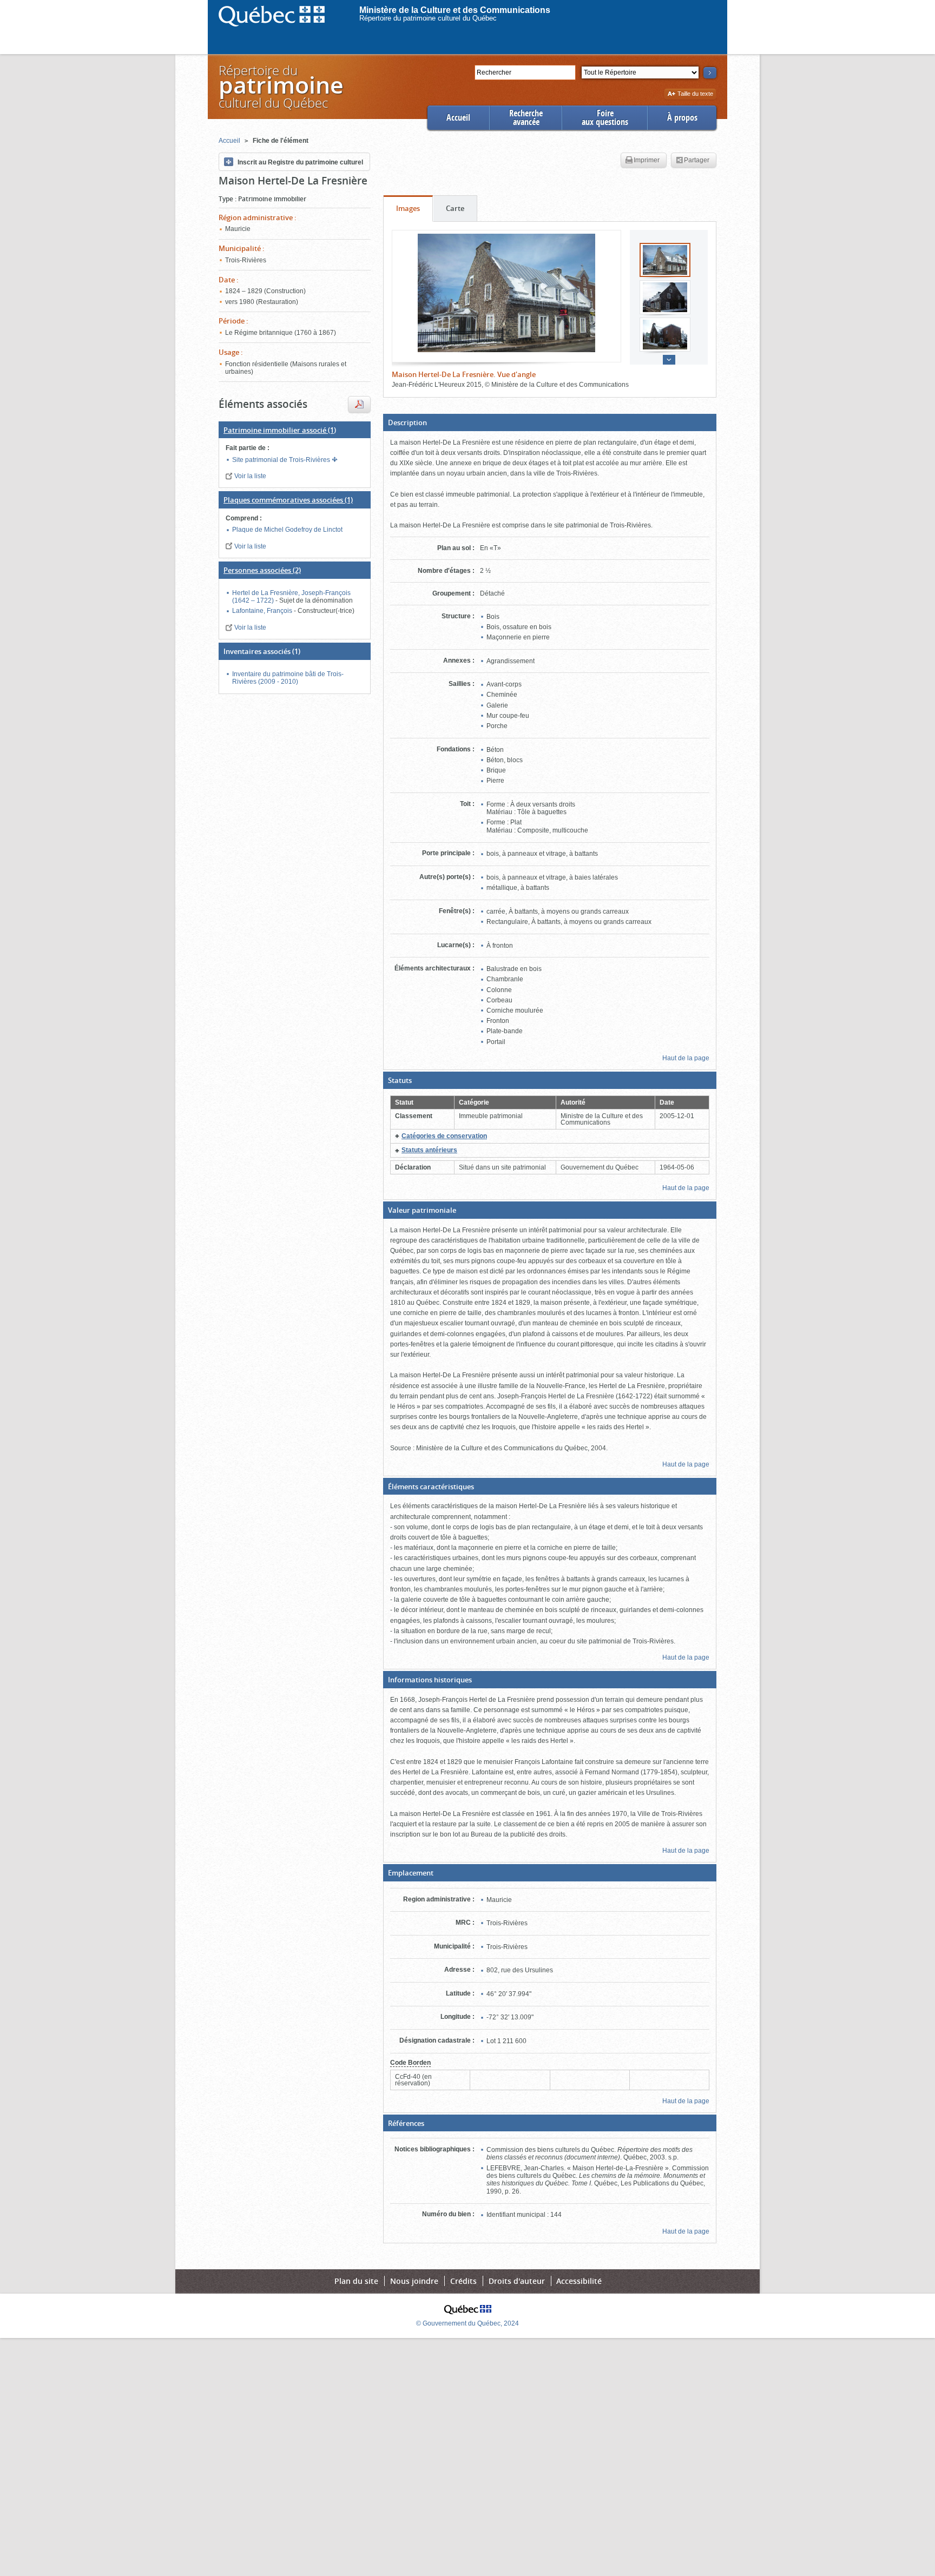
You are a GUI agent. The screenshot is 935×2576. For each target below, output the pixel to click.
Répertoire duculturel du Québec (280, 86)
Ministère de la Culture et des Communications (455, 10)
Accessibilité (579, 2281)
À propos (682, 118)
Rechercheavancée (526, 118)
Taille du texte (695, 94)
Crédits (463, 2281)
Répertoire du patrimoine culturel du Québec (428, 18)
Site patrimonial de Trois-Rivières (282, 460)
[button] (550, 422)
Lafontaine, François (263, 611)
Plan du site (356, 2281)
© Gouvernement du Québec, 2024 (467, 2323)
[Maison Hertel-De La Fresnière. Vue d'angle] (506, 293)
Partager (697, 160)
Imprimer (647, 160)
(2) (262, 570)
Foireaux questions (605, 118)
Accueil (458, 118)
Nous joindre (414, 2281)
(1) (280, 430)
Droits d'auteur (517, 2281)
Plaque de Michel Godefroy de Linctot (287, 530)
